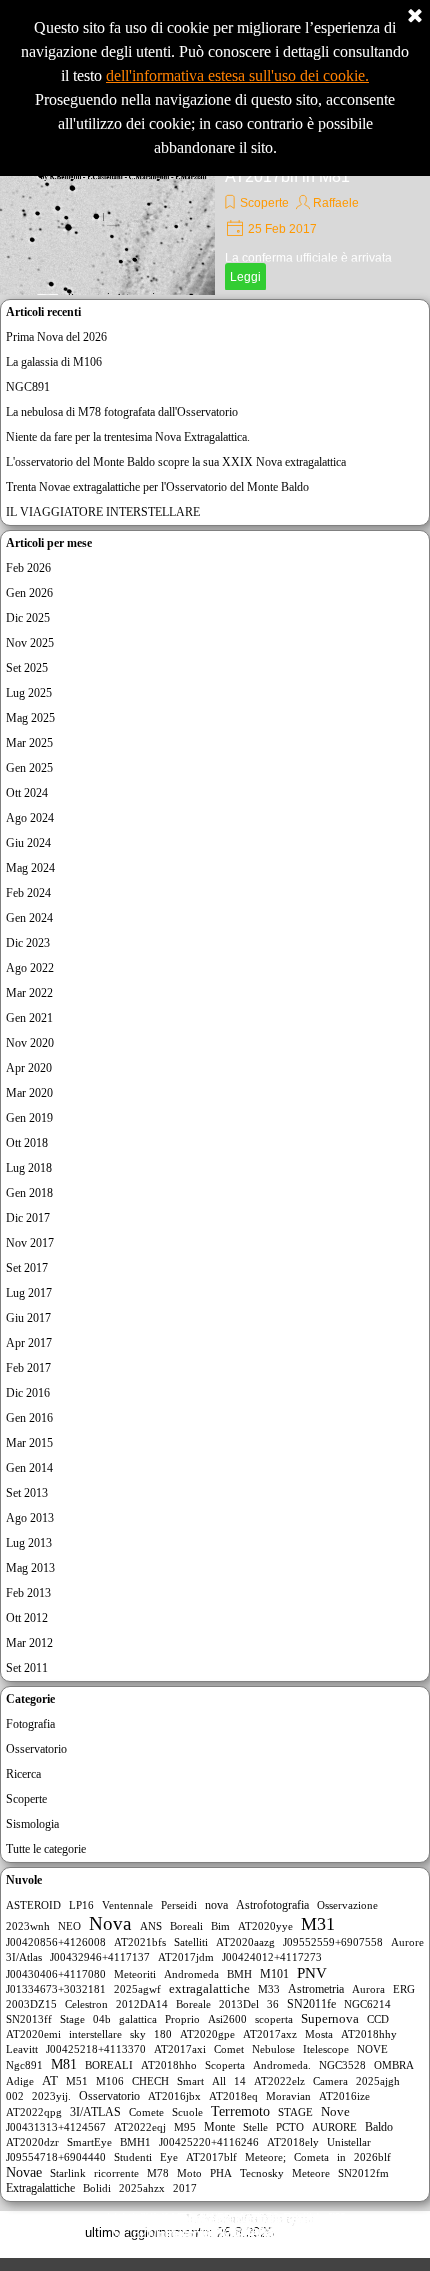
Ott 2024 (27, 793)
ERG (404, 1989)
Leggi (245, 277)
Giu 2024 (28, 843)
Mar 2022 (29, 993)
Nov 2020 (30, 1043)
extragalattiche (209, 1989)
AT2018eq (233, 2096)
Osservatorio (36, 1749)
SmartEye (89, 2142)
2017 (185, 2188)
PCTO (290, 2127)
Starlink (68, 2173)
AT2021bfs (140, 1942)
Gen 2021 (29, 1018)
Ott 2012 (27, 1618)
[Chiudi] (415, 17)
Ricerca (23, 1774)
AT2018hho (169, 2065)
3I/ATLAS (95, 2112)
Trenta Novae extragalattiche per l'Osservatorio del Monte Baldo (157, 487)
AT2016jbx (174, 2096)
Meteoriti (135, 1974)
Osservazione (347, 1905)
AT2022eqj (140, 2127)
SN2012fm (363, 2173)
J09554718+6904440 (56, 2157)
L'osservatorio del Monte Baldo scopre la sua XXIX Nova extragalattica (176, 462)
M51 (77, 2081)
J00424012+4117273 (272, 1957)
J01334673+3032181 (56, 1989)
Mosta (319, 2034)
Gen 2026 (29, 593)
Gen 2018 (29, 1193)
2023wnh (28, 1926)
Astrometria (316, 1989)
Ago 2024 (30, 818)
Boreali (186, 1926)
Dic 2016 (28, 1393)
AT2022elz (279, 2081)
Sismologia (32, 1824)
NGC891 (28, 387)
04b (102, 2019)
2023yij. (51, 2096)
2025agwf (137, 1989)
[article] (215, 220)
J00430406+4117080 (56, 1974)
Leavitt (22, 2049)
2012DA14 (142, 2004)
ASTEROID (33, 1905)
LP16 (81, 1905)
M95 (185, 2127)
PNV (312, 1973)
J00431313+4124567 (56, 2127)
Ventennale (127, 1905)
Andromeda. (282, 2065)
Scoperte (264, 203)
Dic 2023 (28, 943)
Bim (220, 1926)
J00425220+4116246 (209, 2142)
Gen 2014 (29, 1468)
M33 (269, 1989)
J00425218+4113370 (96, 2049)
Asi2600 (227, 2019)
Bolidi (97, 2188)
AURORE (334, 2127)
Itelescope (326, 2049)
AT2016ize (344, 2096)
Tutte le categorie (46, 1849)
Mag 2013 (30, 1568)
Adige (20, 2081)
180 (163, 2034)
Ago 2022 (30, 968)
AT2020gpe (207, 2034)
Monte (219, 2127)
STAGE (295, 2112)
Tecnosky (262, 2173)
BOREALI (109, 2065)
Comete (146, 2112)
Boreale (193, 2004)
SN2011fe (311, 2004)
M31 (318, 1924)
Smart (190, 2081)
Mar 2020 (29, 1093)
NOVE (372, 2049)
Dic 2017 (28, 1218)
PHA (221, 2173)
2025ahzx (142, 2188)
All (219, 2081)
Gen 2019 (29, 1118)
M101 (274, 1974)
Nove (335, 2111)
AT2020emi (33, 2034)
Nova (110, 1923)
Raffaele (336, 203)
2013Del (239, 2004)
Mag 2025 (30, 718)
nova (216, 1905)
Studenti (133, 2157)
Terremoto (240, 2111)
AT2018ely (293, 2142)
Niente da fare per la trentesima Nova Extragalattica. (128, 437)
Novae (24, 2172)
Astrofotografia (272, 1905)
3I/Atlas (24, 1957)
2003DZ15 (31, 2004)
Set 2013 (27, 1493)
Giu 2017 (28, 1318)
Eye (169, 2157)
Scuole (187, 2112)
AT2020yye (265, 1926)
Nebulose (273, 2049)
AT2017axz (270, 2034)
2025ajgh (378, 2081)
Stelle (255, 2127)
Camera (330, 2081)
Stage (72, 2019)
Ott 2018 (27, 1143)
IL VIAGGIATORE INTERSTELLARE (103, 512)
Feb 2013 (28, 1593)
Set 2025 (27, 668)
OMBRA (394, 2065)
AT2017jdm (186, 1957)
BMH (239, 1974)
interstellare (95, 2034)
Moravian (288, 2096)
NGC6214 (367, 2004)
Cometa (311, 2157)
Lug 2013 (29, 1543)
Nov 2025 (30, 643)
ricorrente (116, 2173)
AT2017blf (211, 2157)
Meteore (311, 2173)
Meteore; (265, 2157)
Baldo (379, 2127)
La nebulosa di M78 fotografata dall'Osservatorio (122, 412)
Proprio (182, 2019)
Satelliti (191, 1942)
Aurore (407, 1942)
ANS (151, 1926)
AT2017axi (180, 2049)
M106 (110, 2081)
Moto (189, 2173)
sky (138, 2034)
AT (50, 2080)
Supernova (330, 2019)
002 (15, 2096)
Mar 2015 (29, 1443)
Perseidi (179, 1905)
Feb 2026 (28, 568)
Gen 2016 (29, 1418)
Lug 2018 (29, 1168)
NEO (69, 1926)
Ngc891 (24, 2065)
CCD (378, 2019)
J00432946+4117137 (100, 1957)
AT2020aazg (245, 1942)
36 (273, 2004)
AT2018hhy (369, 2034)
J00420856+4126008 (56, 1942)
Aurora (368, 1989)
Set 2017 (27, 1268)
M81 (64, 2064)
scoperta (274, 2019)
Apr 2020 (29, 1068)
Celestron (86, 2004)
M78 (158, 2173)
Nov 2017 (30, 1243)
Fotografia (30, 1724)
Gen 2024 (29, 918)
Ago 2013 (30, 1518)
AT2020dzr (32, 2142)
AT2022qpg (34, 2112)
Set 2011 (27, 1668)
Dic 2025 (28, 618)
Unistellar (349, 2142)
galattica (138, 2019)
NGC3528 (342, 2065)
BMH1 (135, 2142)
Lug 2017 (29, 1293)
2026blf (372, 2157)
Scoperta (225, 2065)
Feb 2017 (28, 1368)
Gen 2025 (29, 768)
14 (240, 2081)
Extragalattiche (40, 2188)
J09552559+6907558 (333, 1942)
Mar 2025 (29, 743)
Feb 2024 (28, 893)
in (341, 2157)
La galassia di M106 (54, 362)
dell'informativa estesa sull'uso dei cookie (235, 75)
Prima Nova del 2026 (56, 337)
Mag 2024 (30, 868)
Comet (229, 2049)
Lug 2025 (29, 693)
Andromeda (191, 1974)
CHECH (150, 2081)
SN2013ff (29, 2019)
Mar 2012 (29, 1643)
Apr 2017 (29, 1343)
